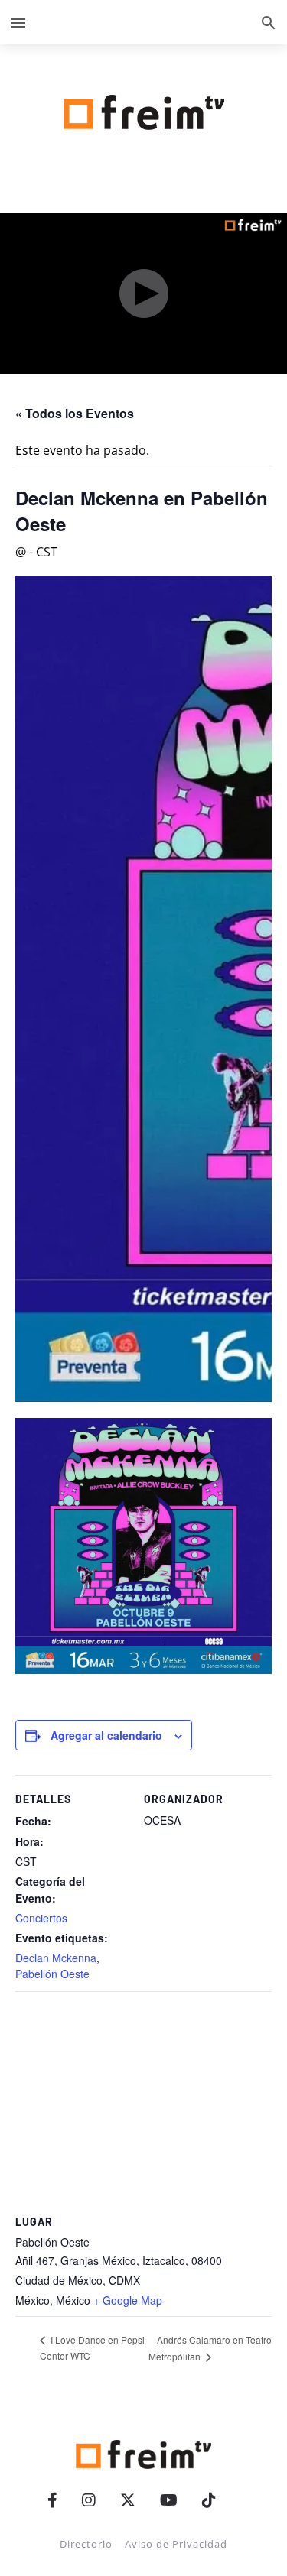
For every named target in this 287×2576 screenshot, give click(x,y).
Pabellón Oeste (52, 1974)
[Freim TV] (144, 109)
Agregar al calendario (106, 1735)
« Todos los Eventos (75, 413)
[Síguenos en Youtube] (169, 2500)
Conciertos (41, 1918)
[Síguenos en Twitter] (128, 2500)
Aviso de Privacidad (176, 2544)
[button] (18, 22)
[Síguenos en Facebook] (52, 2500)
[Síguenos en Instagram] (89, 2500)
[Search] (269, 22)
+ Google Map (128, 2300)
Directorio (86, 2544)
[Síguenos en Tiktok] (209, 2500)
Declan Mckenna (56, 1958)
